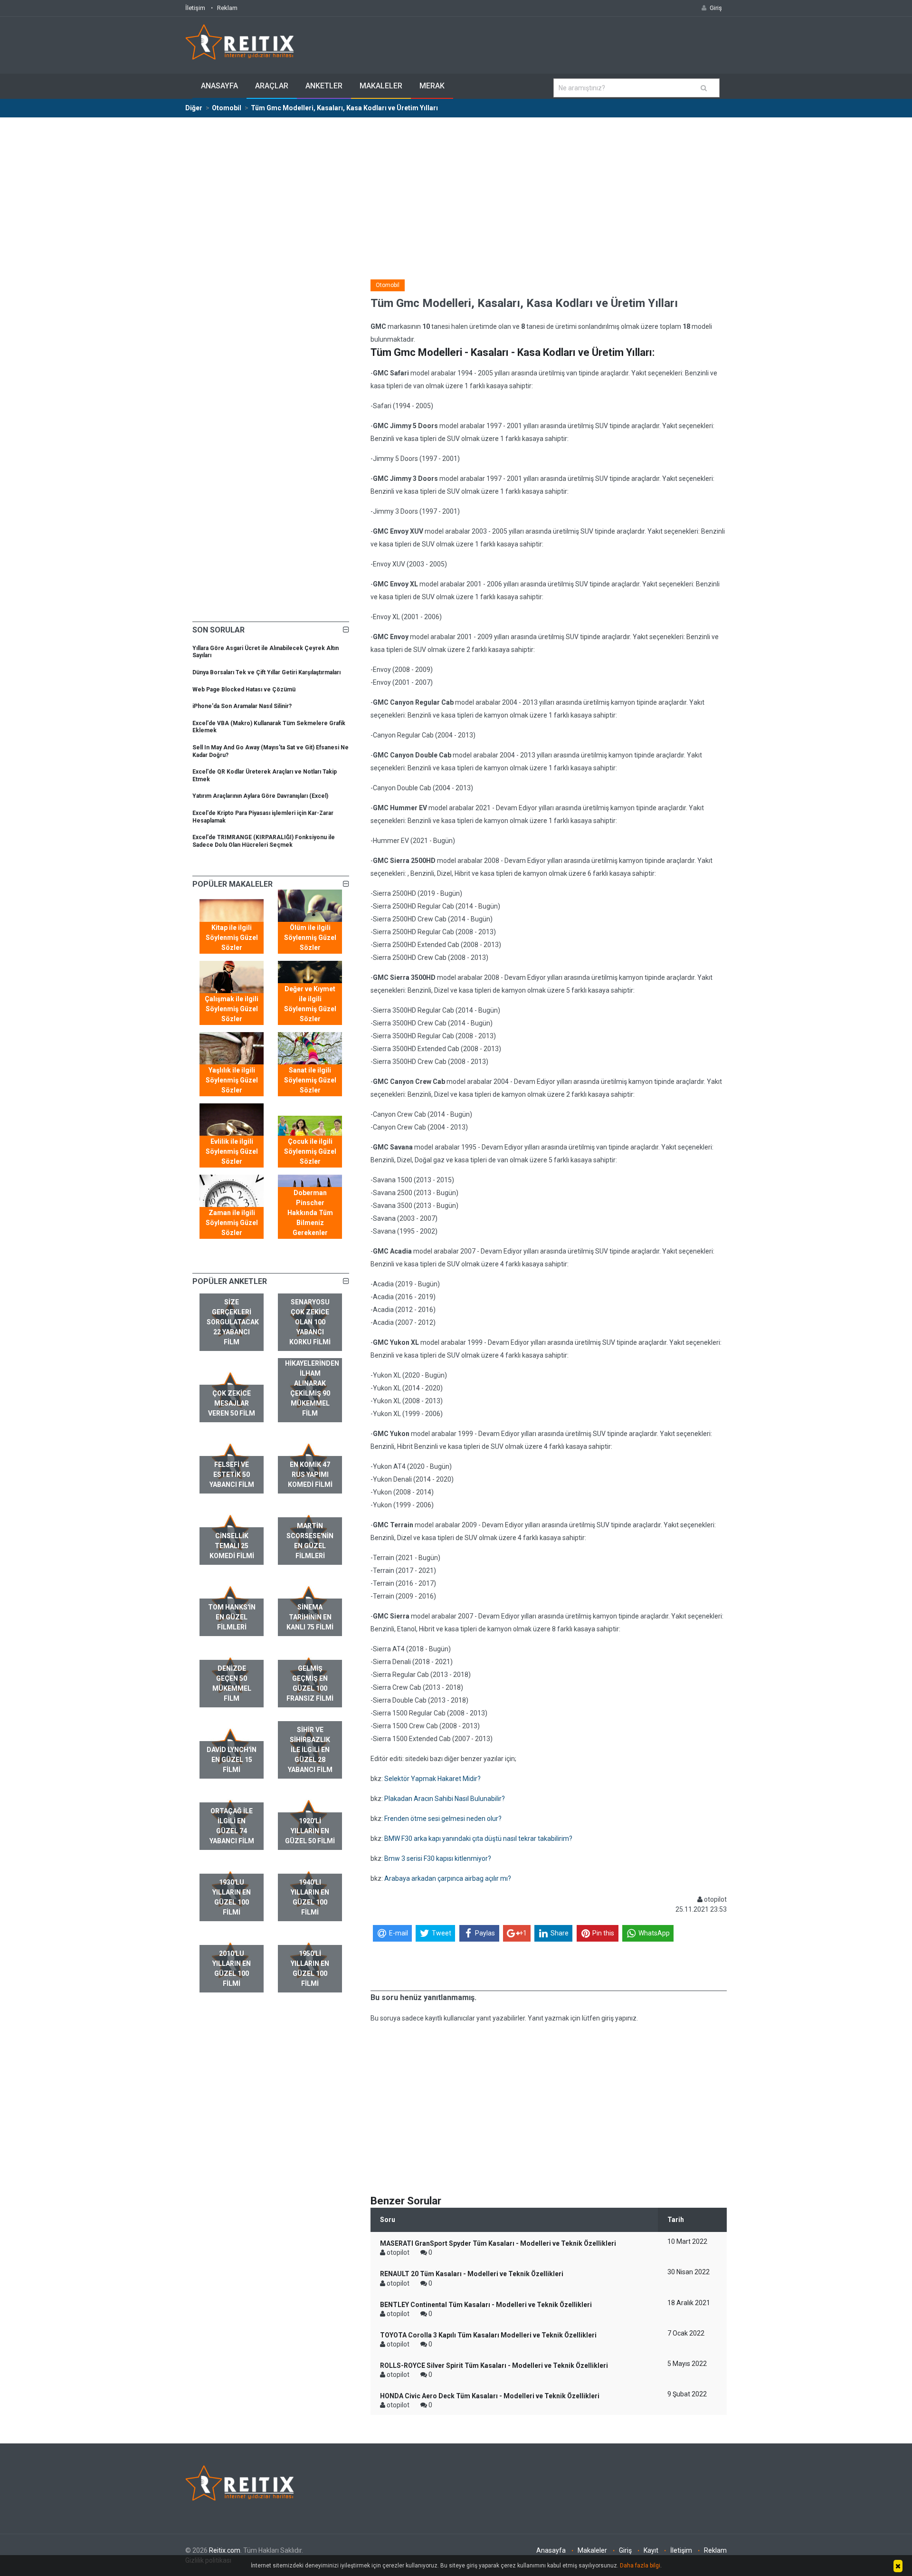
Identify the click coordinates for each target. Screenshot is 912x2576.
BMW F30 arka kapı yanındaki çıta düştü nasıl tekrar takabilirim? (478, 1839)
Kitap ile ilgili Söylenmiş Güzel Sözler (232, 938)
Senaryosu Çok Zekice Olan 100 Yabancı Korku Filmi (310, 1322)
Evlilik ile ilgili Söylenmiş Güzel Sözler (232, 1151)
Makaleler (381, 86)
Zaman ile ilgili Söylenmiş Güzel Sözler (232, 1223)
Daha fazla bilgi (640, 2566)
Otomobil (388, 285)
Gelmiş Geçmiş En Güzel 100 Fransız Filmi (310, 1683)
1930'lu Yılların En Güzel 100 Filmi (232, 1897)
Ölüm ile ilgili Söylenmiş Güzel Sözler (310, 938)
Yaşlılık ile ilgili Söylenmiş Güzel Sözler (232, 1080)
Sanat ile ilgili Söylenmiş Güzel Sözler (310, 1080)
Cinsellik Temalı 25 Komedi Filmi (232, 1546)
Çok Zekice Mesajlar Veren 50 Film (232, 1403)
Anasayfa (219, 86)
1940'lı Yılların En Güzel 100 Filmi (310, 1897)
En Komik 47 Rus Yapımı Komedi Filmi (310, 1475)
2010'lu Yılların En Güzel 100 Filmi (232, 1968)
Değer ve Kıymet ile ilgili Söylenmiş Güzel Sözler (310, 1004)
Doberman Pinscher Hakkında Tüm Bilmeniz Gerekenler (310, 1213)
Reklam (227, 8)
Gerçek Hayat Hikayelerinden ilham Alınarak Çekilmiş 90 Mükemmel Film (312, 1383)
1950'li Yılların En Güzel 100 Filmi (310, 1968)
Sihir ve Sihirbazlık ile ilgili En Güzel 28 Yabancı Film (310, 1750)
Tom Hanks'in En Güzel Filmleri (232, 1617)
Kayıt (651, 2550)
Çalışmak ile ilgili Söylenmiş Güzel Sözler (232, 1009)
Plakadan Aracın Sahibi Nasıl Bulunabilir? (445, 1799)
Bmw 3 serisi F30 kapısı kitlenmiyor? (438, 1858)
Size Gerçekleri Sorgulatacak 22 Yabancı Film (233, 1322)
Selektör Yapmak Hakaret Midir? (432, 1779)
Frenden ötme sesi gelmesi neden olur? (443, 1819)
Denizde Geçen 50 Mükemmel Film (232, 1683)
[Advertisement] (456, 189)
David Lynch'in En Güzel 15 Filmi (232, 1760)
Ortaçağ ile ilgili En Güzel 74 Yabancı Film (232, 1826)
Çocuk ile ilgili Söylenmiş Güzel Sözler (310, 1151)
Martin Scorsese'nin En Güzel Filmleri (310, 1541)
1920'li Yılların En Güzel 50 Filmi (310, 1831)
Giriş (625, 2550)
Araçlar (272, 86)
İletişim (195, 8)
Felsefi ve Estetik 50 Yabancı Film (232, 1475)
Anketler (324, 86)
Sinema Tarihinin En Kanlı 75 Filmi (310, 1617)
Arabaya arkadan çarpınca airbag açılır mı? (448, 1878)
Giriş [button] (716, 8)
